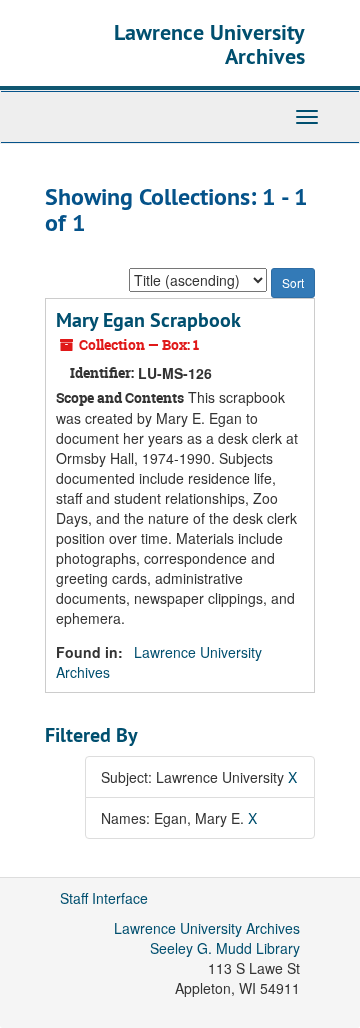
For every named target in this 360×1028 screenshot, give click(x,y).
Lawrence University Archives (209, 44)
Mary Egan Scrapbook (148, 320)
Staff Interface (104, 898)
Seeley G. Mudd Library (225, 948)
